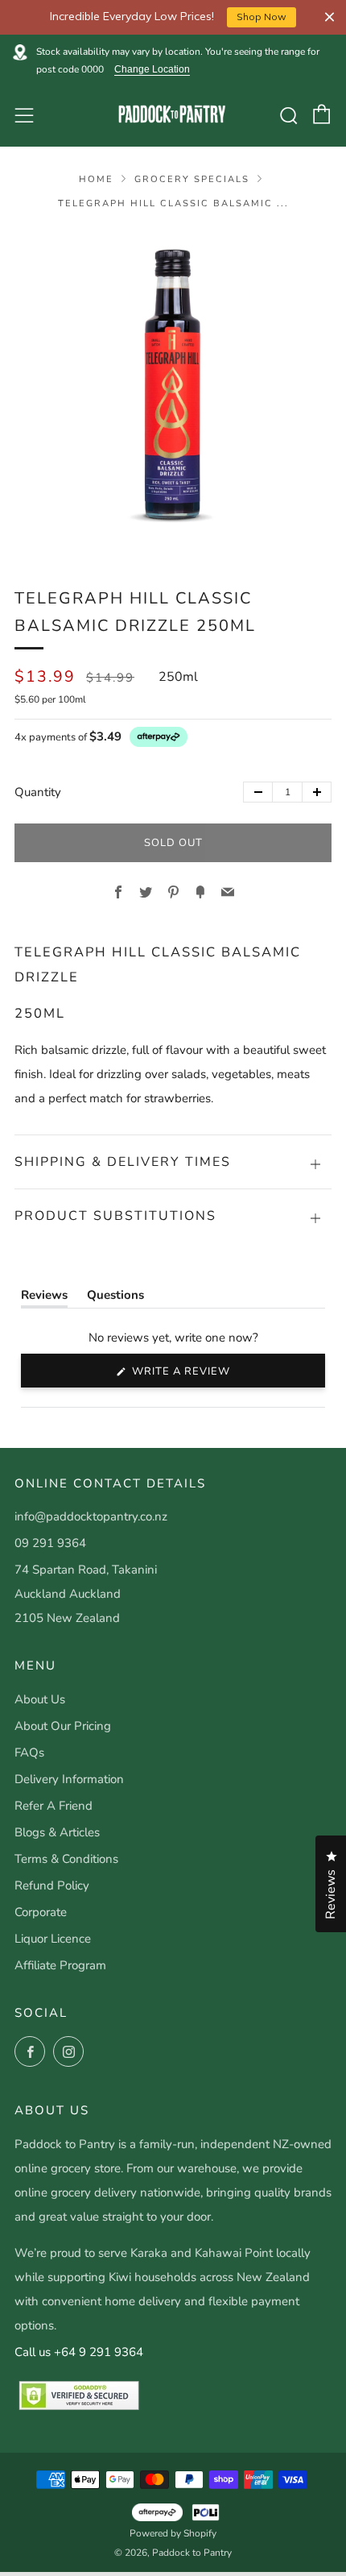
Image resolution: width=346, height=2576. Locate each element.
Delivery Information (69, 1779)
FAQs (29, 1753)
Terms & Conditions (66, 1859)
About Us (40, 1699)
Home (96, 179)
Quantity (38, 792)
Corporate (41, 1912)
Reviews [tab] (44, 1298)
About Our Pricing (63, 1726)
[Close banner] (330, 17)
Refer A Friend (54, 1806)
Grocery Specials (192, 179)
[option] (173, 388)
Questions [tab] (115, 1298)
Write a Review (208, 1375)
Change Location (152, 70)
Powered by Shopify (173, 2533)
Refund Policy (52, 1885)
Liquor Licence (53, 1939)
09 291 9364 (50, 1543)
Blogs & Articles (57, 1832)
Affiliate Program (60, 1965)
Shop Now (262, 17)
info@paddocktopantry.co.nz (91, 1516)
